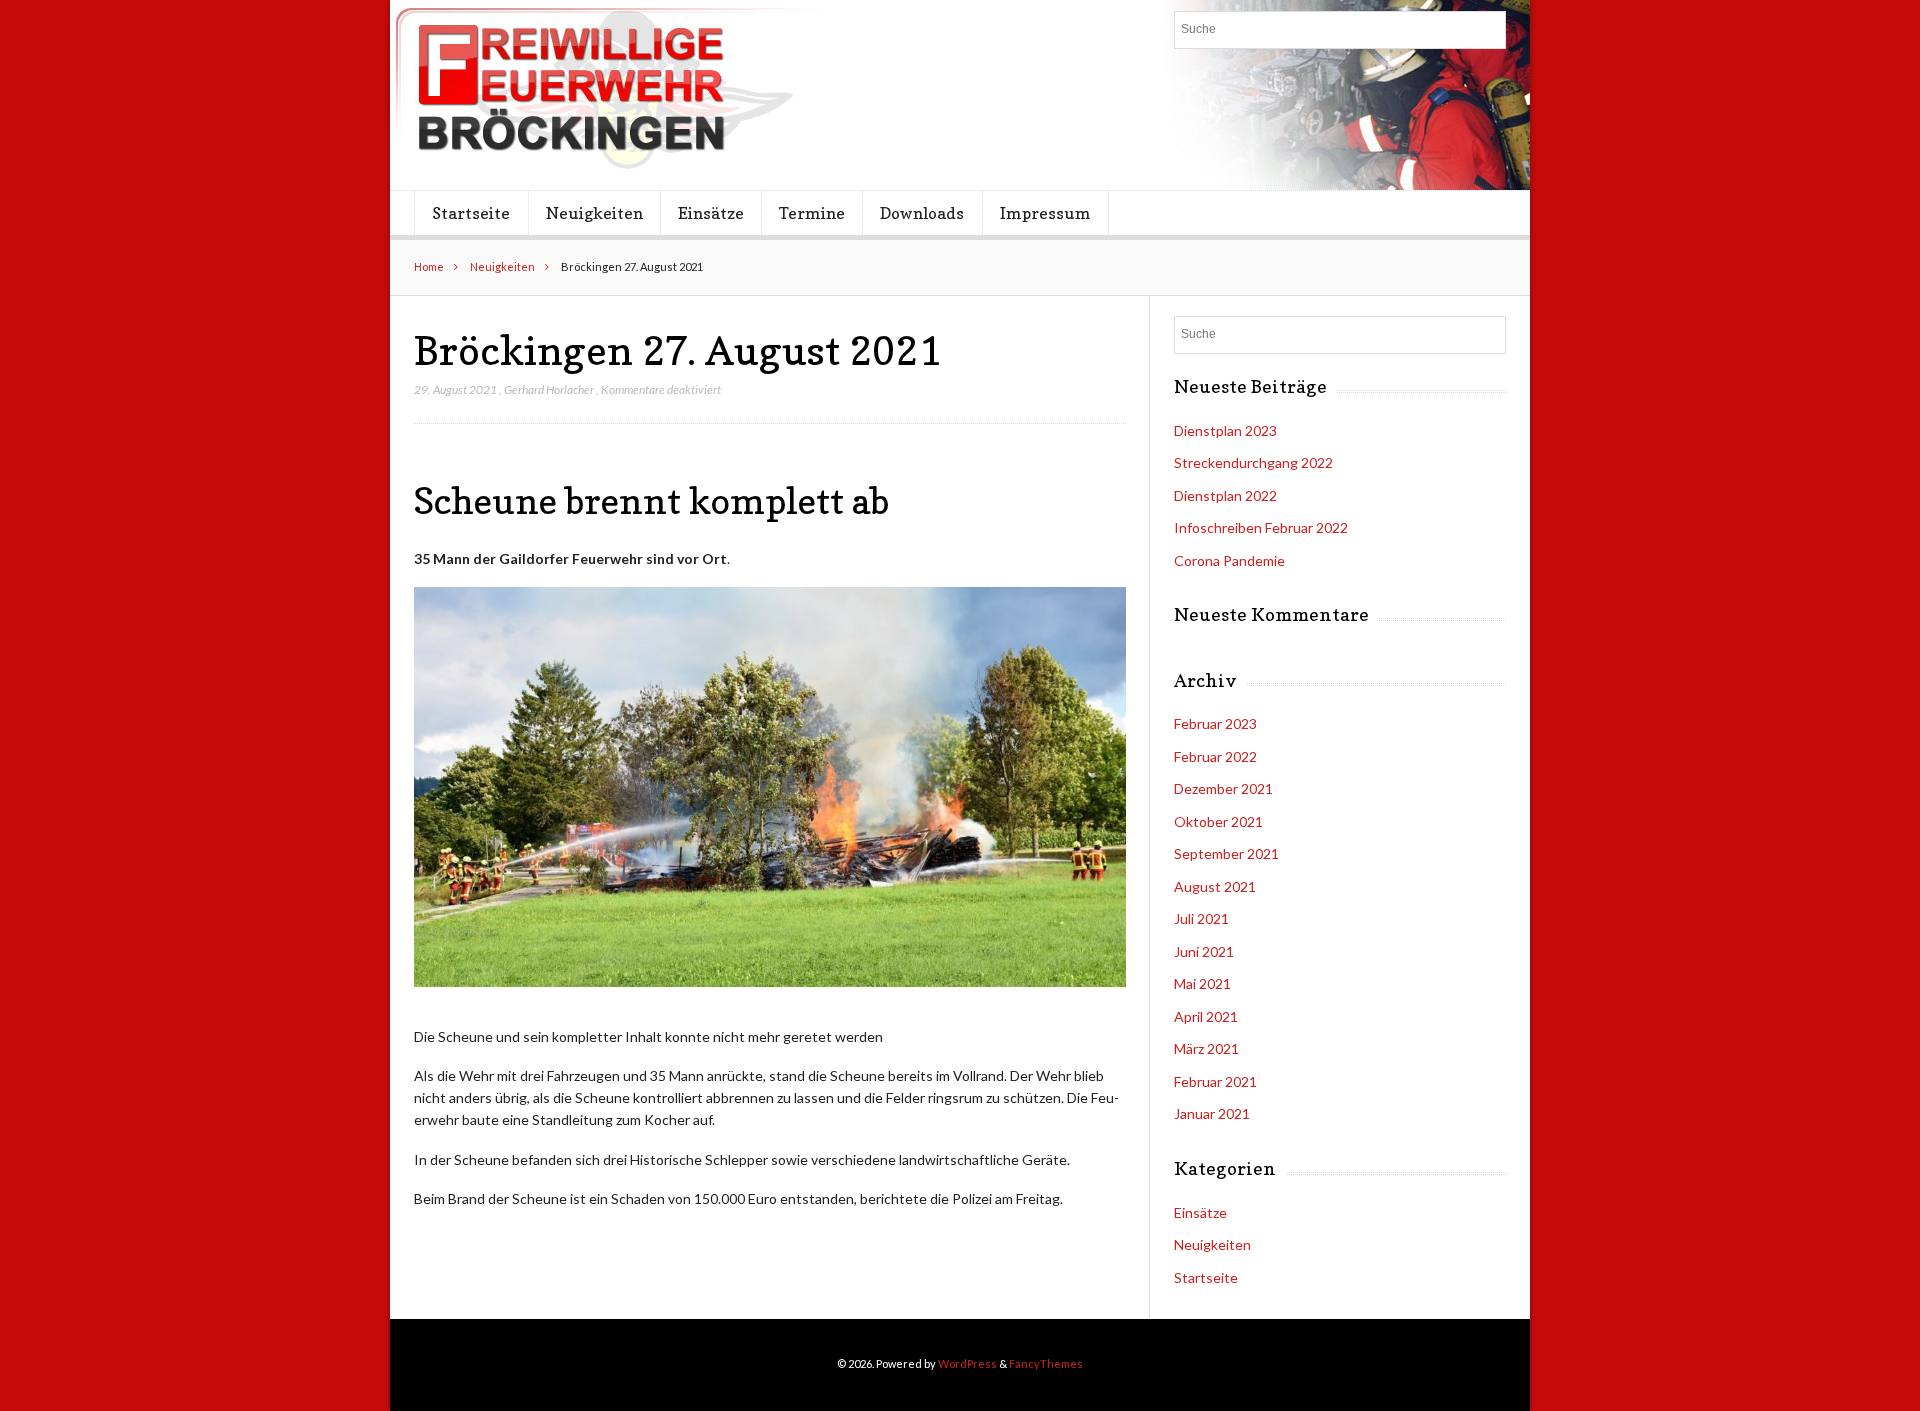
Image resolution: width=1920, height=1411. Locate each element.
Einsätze (711, 213)
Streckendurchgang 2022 (1253, 462)
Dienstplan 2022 (1225, 495)
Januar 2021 (1212, 1113)
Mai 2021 (1202, 983)
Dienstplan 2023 (1225, 430)
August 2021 (1215, 886)
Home (429, 266)
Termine (812, 213)
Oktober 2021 (1218, 821)
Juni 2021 (1204, 951)
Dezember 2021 (1223, 788)
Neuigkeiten (594, 213)
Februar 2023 (1215, 723)
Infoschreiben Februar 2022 (1261, 527)
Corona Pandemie (1229, 560)
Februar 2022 (1215, 756)
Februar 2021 (1215, 1081)
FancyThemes (1046, 1363)
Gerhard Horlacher (549, 389)
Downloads (922, 213)
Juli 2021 (1201, 918)
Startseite (471, 213)
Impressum (1045, 213)
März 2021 (1206, 1048)
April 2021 (1206, 1016)
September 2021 (1226, 853)
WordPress (967, 1363)
